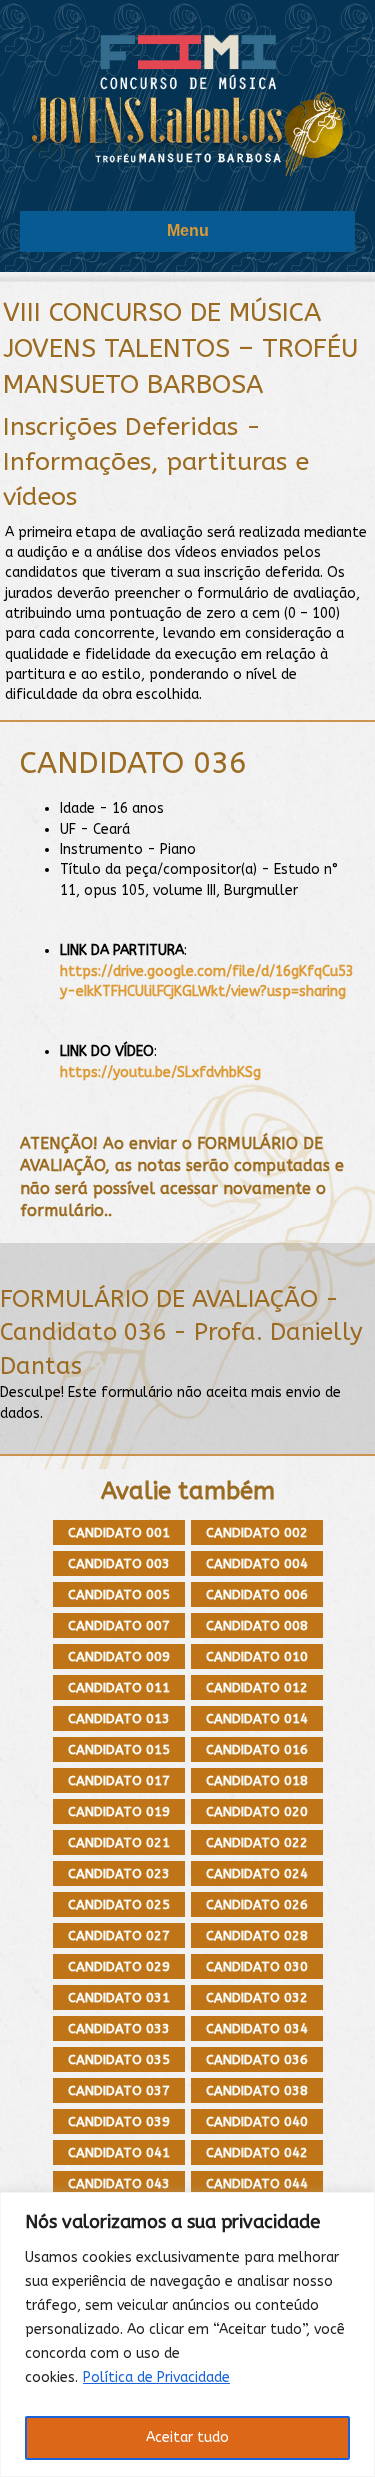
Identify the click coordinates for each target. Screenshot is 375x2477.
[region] (187, 2334)
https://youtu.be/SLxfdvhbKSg (160, 1072)
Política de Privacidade (156, 2377)
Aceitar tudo (187, 2437)
